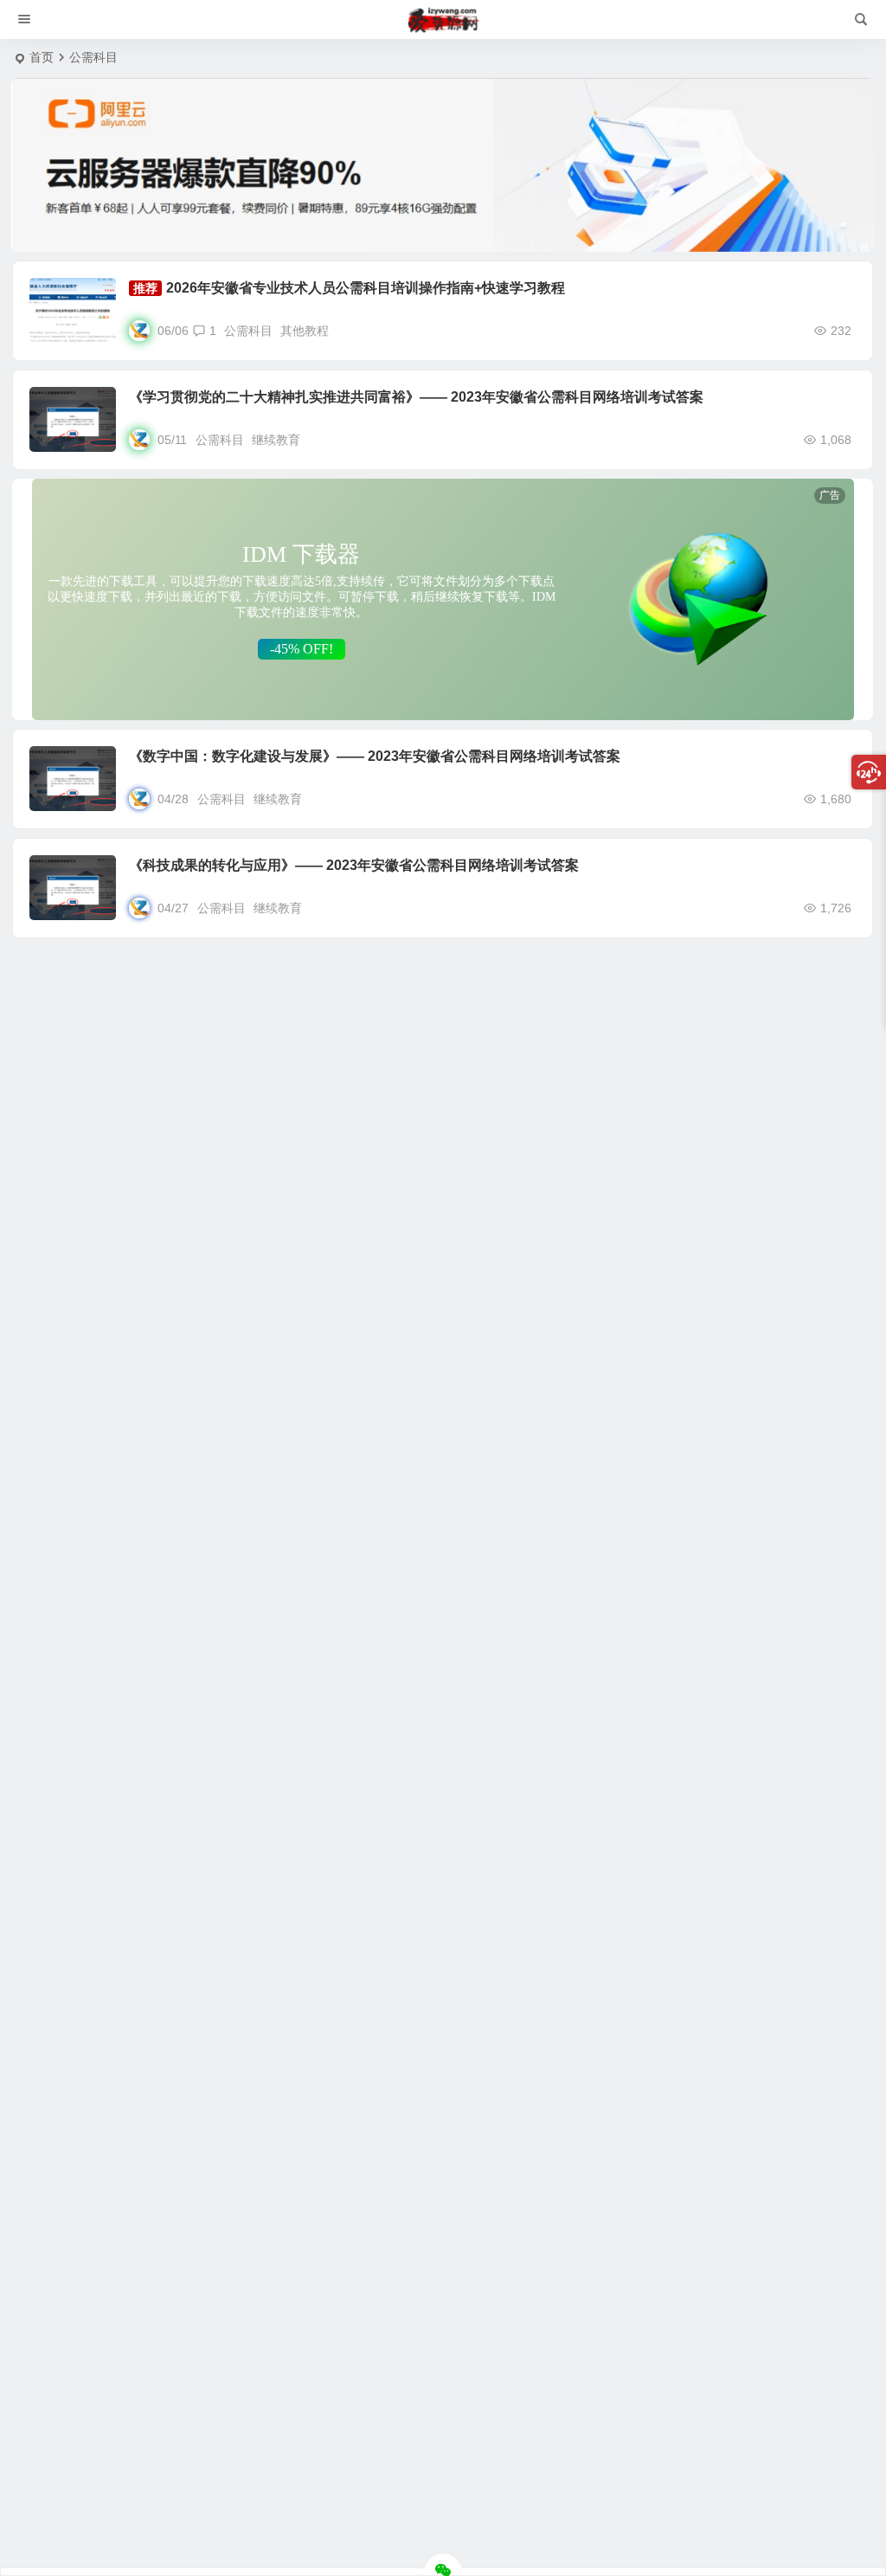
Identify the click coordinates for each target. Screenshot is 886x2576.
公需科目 (248, 331)
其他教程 (305, 331)
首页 (42, 57)
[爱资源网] (443, 20)
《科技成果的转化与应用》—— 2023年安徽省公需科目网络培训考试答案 (354, 865)
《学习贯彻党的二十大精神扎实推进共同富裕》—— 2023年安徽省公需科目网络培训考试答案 (416, 397)
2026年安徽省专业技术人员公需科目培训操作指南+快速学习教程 (366, 288)
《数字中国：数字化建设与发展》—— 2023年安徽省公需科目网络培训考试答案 (375, 756)
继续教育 (276, 440)
